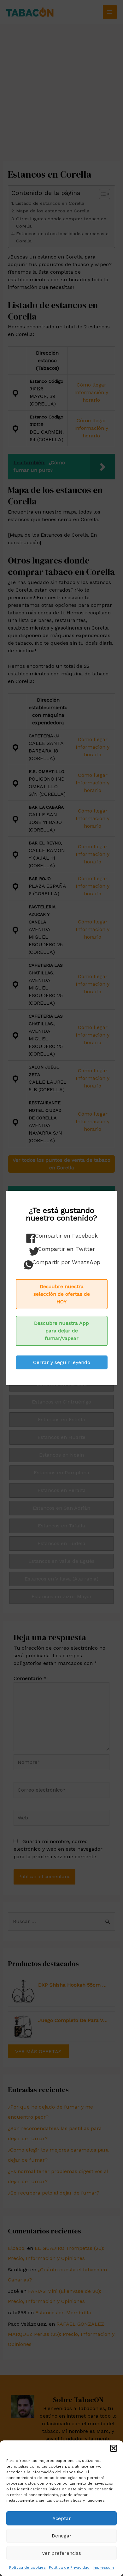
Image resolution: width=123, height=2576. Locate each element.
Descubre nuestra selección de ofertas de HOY (62, 1294)
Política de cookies (27, 2567)
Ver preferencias (61, 2553)
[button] (114, 2448)
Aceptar (62, 2518)
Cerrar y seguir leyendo (62, 1362)
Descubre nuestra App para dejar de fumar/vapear (61, 1331)
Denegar (62, 2536)
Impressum (103, 2567)
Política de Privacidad (69, 2567)
